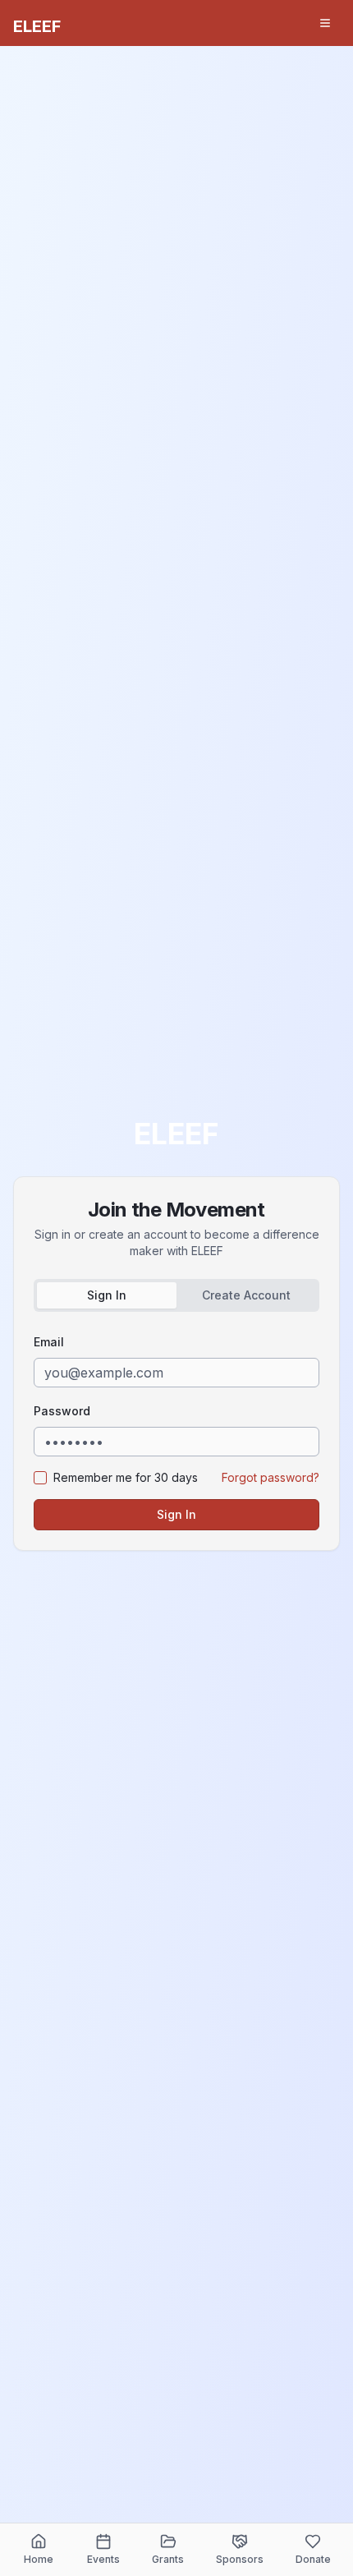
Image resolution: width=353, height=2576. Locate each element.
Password (62, 1411)
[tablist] (176, 1295)
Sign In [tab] (107, 1295)
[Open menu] (325, 23)
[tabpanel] (176, 1431)
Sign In (176, 1514)
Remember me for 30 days (126, 1477)
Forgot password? (270, 1477)
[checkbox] (40, 1478)
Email (49, 1342)
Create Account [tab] (246, 1295)
